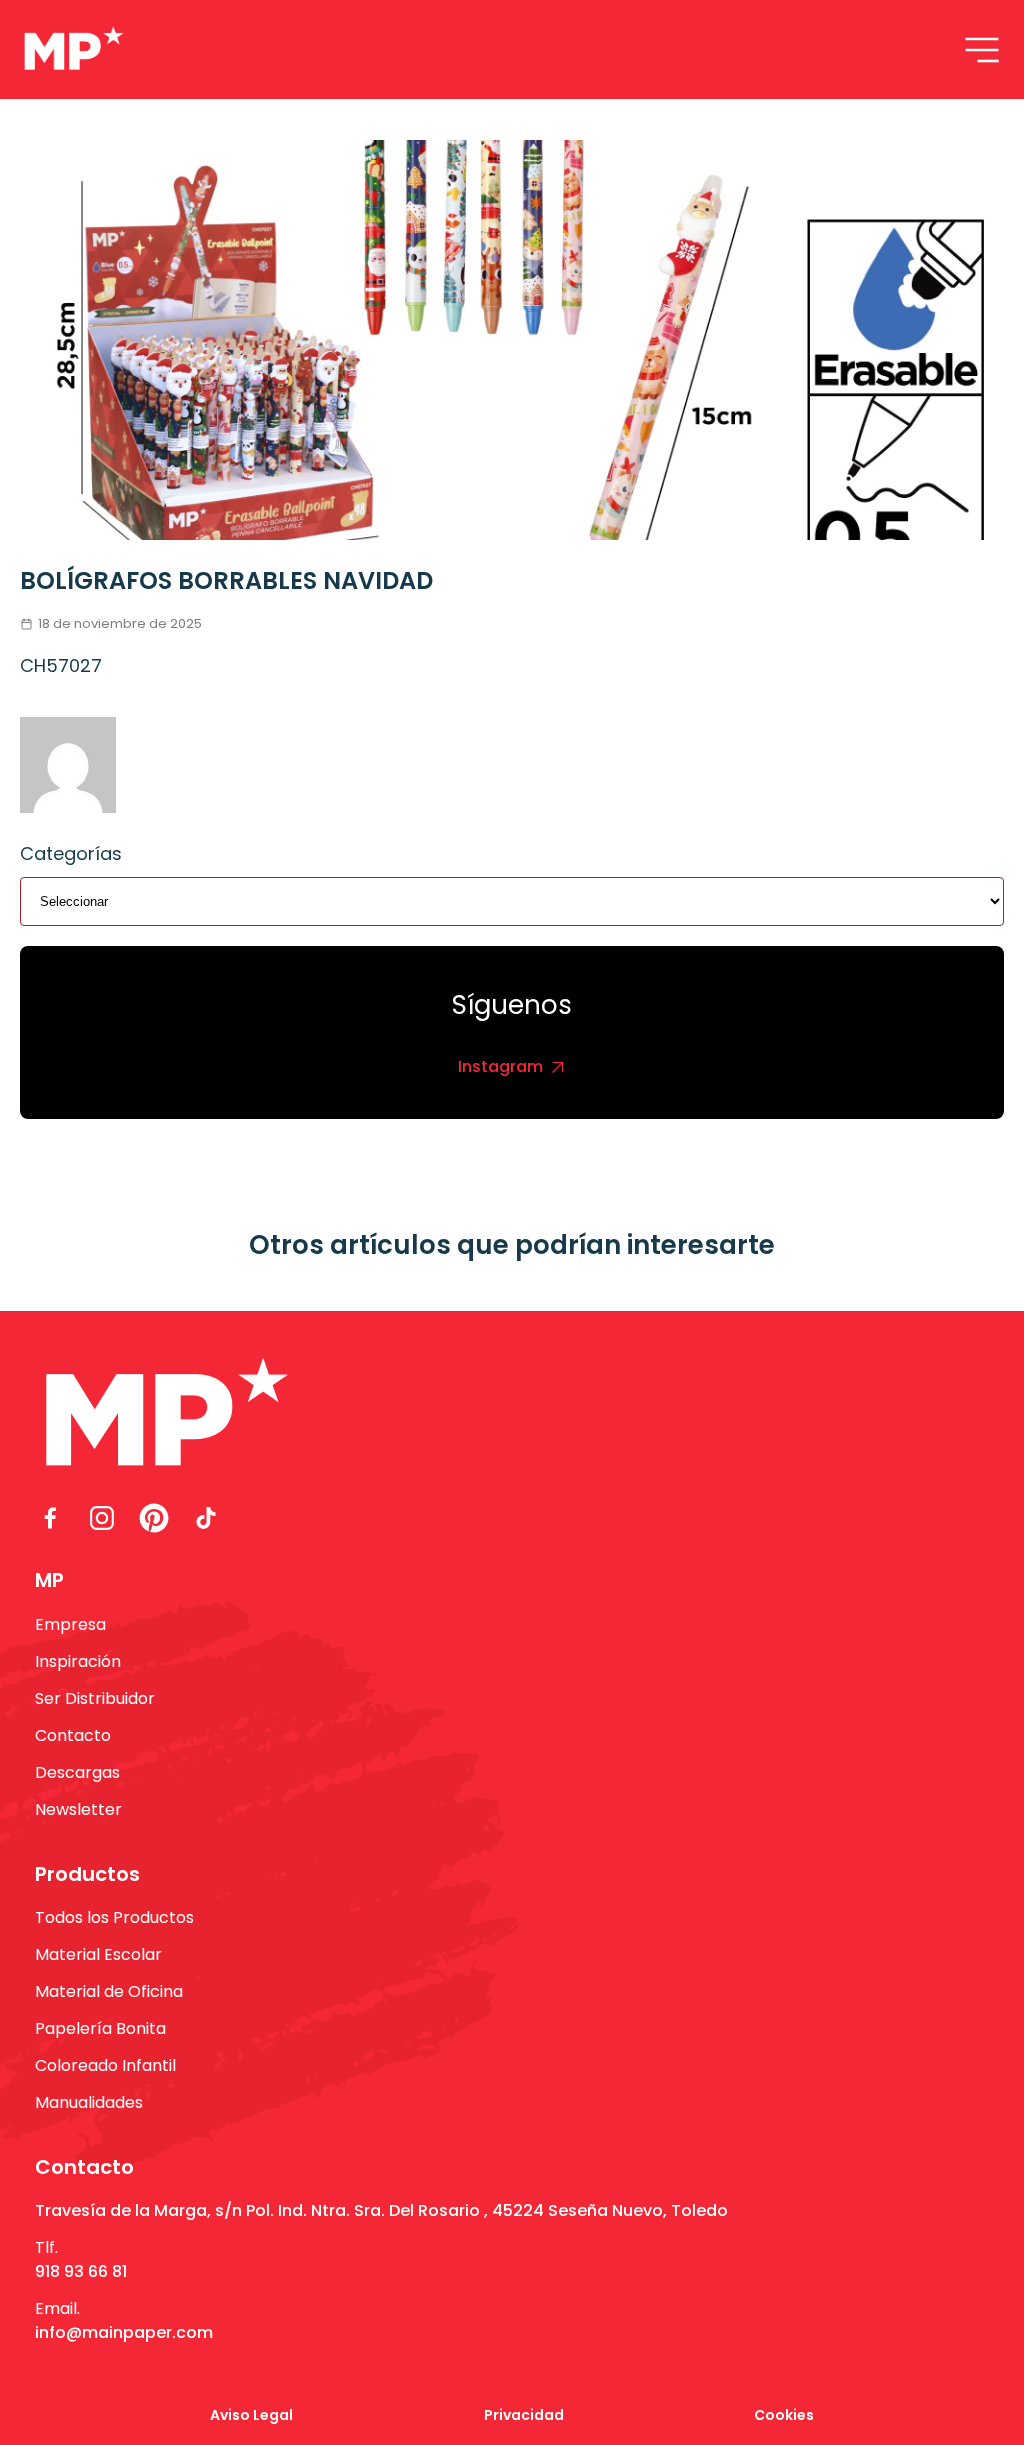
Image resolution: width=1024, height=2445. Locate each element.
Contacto (73, 1735)
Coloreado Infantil (105, 2065)
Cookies (784, 2415)
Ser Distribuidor (95, 1698)
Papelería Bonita (100, 2028)
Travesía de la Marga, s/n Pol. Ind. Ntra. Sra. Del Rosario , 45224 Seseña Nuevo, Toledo (381, 2210)
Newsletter (78, 1809)
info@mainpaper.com (124, 2332)
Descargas (77, 1772)
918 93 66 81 (81, 2271)
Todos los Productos (114, 1917)
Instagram (500, 1066)
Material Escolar (98, 1954)
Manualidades (89, 2102)
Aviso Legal (251, 2415)
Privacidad (524, 2415)
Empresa (70, 1624)
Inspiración (78, 1661)
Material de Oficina (109, 1991)
